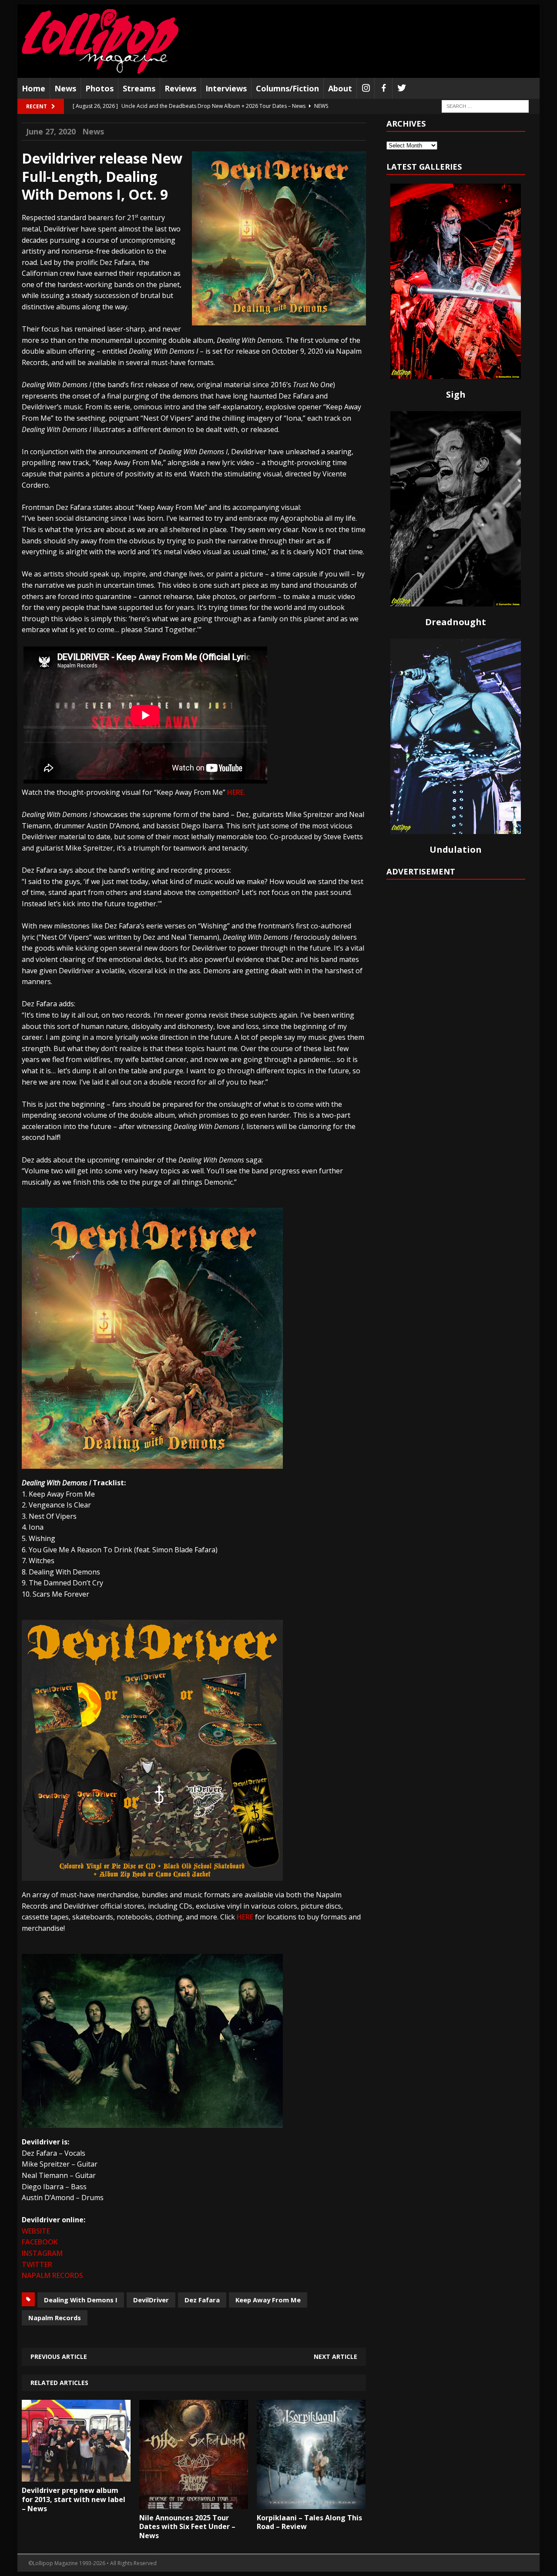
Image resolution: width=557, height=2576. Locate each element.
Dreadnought (456, 622)
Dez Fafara (202, 2300)
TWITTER (37, 2264)
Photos (99, 88)
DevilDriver (151, 2300)
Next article (336, 2357)
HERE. (236, 792)
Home (34, 88)
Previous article (59, 2357)
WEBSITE (36, 2231)
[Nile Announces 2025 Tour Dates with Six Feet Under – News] (194, 2502)
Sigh (456, 394)
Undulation (456, 849)
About (340, 88)
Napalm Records (55, 2318)
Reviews (180, 88)
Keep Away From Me (268, 2300)
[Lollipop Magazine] (100, 41)
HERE (245, 1917)
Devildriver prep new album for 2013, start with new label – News (74, 2499)
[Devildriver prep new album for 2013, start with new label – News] (76, 2476)
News (65, 88)
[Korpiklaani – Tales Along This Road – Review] (311, 2502)
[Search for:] (485, 106)
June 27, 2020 (51, 131)
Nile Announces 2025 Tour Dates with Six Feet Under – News (187, 2527)
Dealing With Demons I (81, 2300)
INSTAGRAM (42, 2253)
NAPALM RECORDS (52, 2275)
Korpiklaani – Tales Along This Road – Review (309, 2522)
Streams (139, 88)
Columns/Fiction (287, 88)
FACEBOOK (40, 2242)
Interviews (226, 88)
